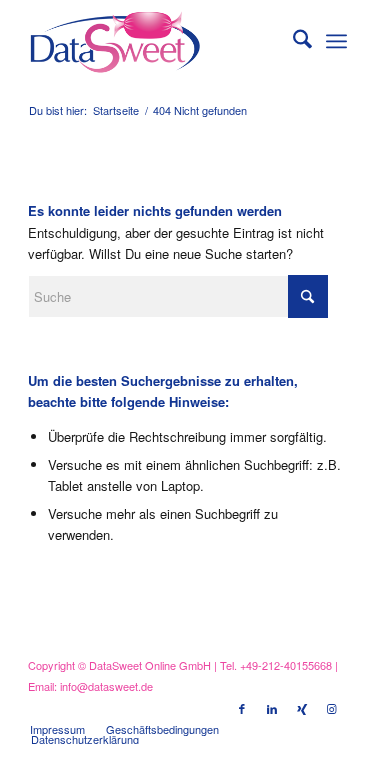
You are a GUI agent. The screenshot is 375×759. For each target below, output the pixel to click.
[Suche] (292, 41)
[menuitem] (292, 41)
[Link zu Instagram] (332, 708)
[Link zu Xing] (302, 708)
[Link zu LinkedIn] (272, 708)
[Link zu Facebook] (242, 708)
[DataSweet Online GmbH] (155, 41)
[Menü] (336, 41)
